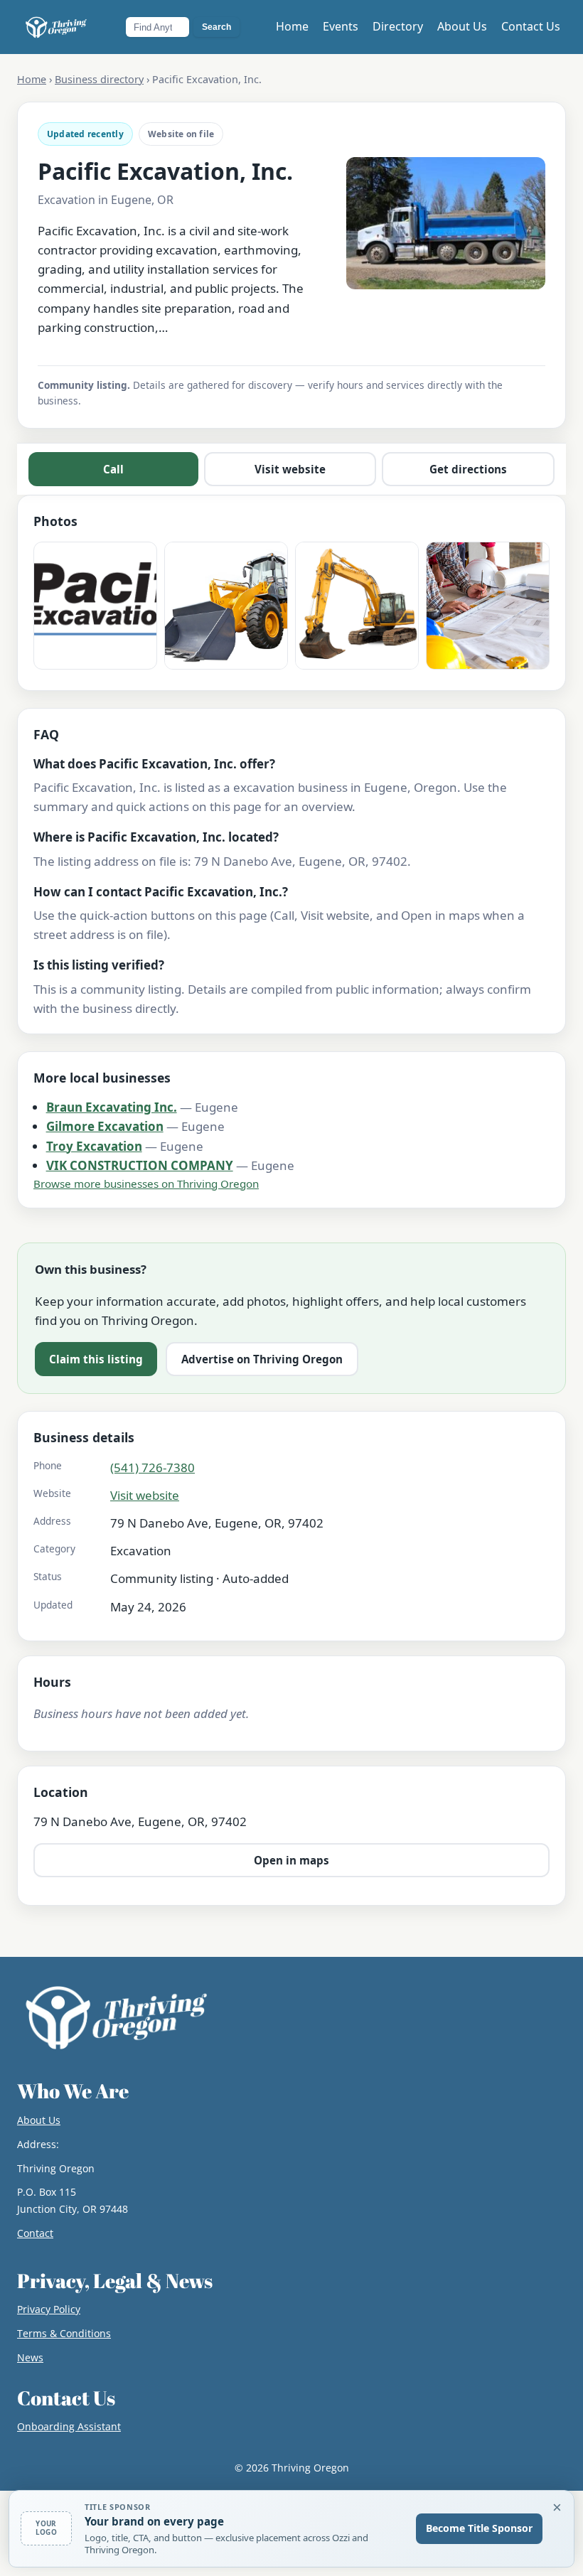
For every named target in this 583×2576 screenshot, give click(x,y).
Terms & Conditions (64, 2333)
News (30, 2357)
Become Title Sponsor (479, 2528)
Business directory (99, 79)
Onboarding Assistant (69, 2426)
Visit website (290, 469)
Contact (35, 2233)
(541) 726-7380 (153, 1467)
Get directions (468, 469)
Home (292, 26)
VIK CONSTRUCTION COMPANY (140, 1165)
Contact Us (531, 26)
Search (216, 27)
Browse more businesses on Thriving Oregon (146, 1184)
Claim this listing (96, 1359)
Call (113, 469)
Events (341, 26)
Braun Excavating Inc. (112, 1107)
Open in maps (291, 1860)
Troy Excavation (94, 1146)
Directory (398, 26)
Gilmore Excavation (105, 1126)
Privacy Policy (49, 2309)
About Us (462, 26)
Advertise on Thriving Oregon (262, 1359)
